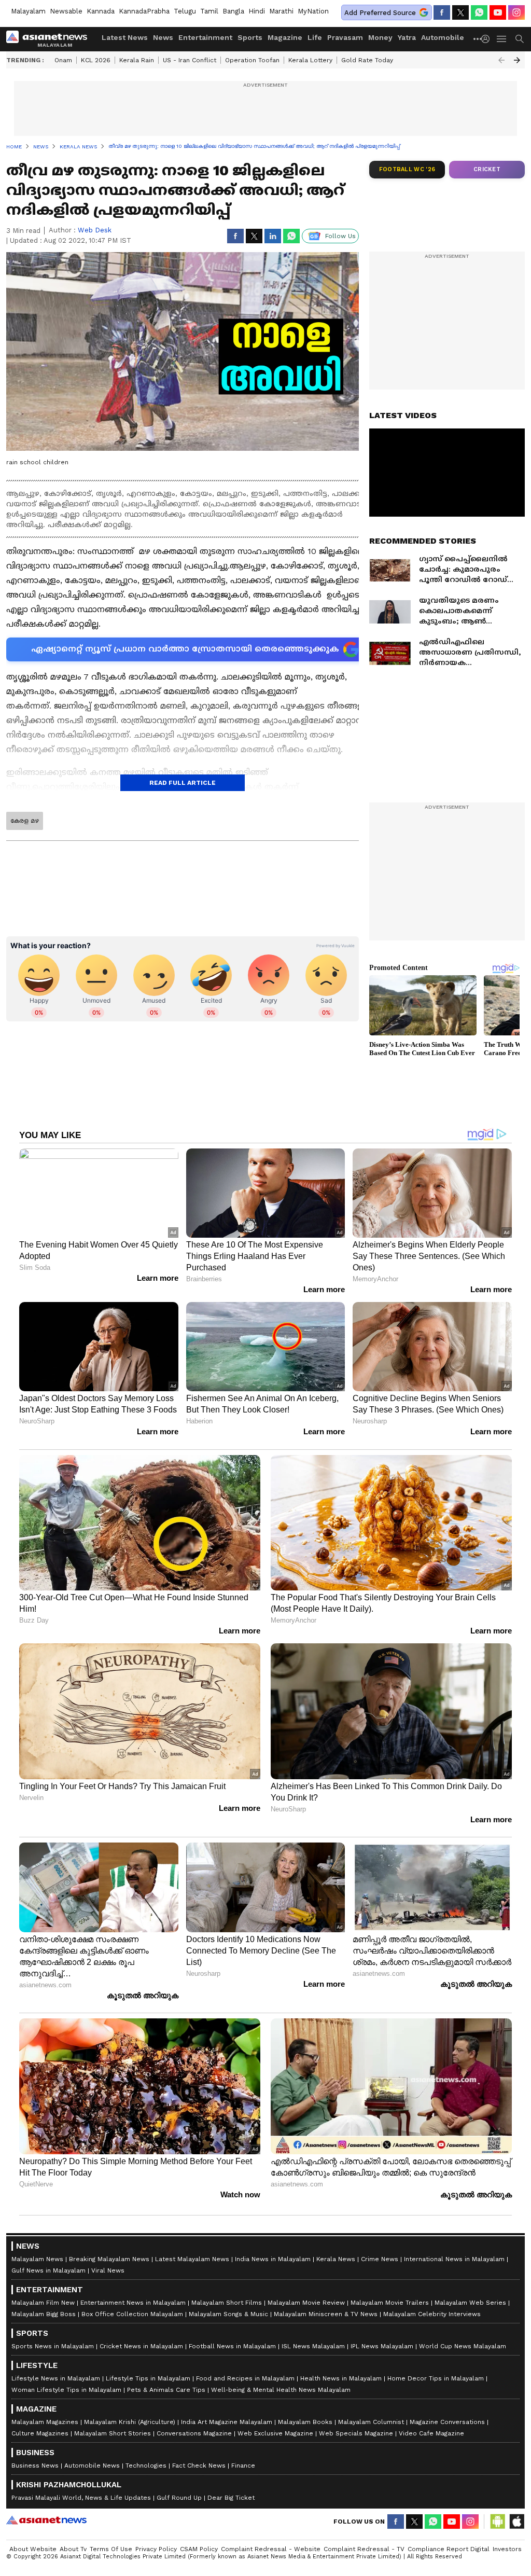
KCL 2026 (96, 60)
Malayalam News (37, 2259)
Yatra (407, 37)
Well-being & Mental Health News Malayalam (281, 2390)
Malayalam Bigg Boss (44, 2314)
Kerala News (336, 2259)
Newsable (66, 11)
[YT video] (498, 12)
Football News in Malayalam (232, 2346)
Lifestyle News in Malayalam (56, 2378)
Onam (63, 60)
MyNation (313, 11)
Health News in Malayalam (341, 2378)
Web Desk (95, 230)
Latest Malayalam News (192, 2259)
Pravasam (345, 37)
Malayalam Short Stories (113, 2433)
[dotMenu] (478, 39)
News (163, 37)
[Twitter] (460, 12)
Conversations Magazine (194, 2433)
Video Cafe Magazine (431, 2433)
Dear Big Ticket (231, 2498)
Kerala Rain (137, 60)
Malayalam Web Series (470, 2303)
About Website (33, 2549)
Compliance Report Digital (449, 2549)
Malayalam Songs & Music (228, 2314)
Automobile (443, 37)
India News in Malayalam (273, 2259)
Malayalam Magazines (45, 2422)
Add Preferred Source (380, 13)
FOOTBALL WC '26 (407, 169)
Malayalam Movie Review (306, 2303)
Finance (243, 2466)
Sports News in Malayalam (53, 2346)
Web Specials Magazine (356, 2433)
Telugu (185, 11)
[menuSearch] (520, 39)
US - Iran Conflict (190, 60)
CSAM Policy (199, 2549)
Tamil (209, 11)
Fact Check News (199, 2466)
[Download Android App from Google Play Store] (498, 2522)
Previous (501, 60)
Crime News (380, 2259)
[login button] (488, 39)
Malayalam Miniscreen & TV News (326, 2314)
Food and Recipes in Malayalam (245, 2378)
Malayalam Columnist (371, 2422)
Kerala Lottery (310, 60)
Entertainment (205, 37)
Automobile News (92, 2466)
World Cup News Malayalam (463, 2346)
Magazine (285, 37)
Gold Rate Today (367, 60)
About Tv (73, 2549)
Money (380, 37)
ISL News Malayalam (313, 2346)
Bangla (233, 11)
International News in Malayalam (454, 2259)
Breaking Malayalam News (109, 2259)
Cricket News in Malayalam (141, 2346)
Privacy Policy (156, 2549)
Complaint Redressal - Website (271, 2549)
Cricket (487, 169)
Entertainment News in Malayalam (133, 2303)
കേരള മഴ (25, 821)
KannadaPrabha (144, 11)
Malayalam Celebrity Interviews (432, 2314)
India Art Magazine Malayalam (227, 2422)
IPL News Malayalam (382, 2346)
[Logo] (50, 39)
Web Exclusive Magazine (275, 2433)
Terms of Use (111, 2549)
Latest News (125, 37)
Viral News (108, 2270)
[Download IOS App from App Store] (516, 2522)
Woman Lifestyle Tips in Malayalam (66, 2390)
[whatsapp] (479, 12)
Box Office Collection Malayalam (132, 2314)
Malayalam (28, 11)
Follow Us (340, 236)
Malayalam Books (305, 2422)
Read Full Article (183, 783)
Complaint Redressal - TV (364, 2549)
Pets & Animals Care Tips (166, 2390)
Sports (250, 37)
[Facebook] (442, 12)
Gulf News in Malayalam (48, 2270)
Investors (507, 2549)
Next (517, 60)
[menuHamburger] (502, 39)
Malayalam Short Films (227, 2303)
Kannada (101, 11)
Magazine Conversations (447, 2422)
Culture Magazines (40, 2433)
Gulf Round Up (179, 2498)
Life (315, 37)
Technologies (146, 2466)
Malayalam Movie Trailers (390, 2303)
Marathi (281, 11)
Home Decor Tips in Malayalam (436, 2378)
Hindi (257, 11)
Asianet (46, 2520)
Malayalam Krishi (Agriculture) (130, 2422)
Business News (35, 2466)
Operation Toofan (252, 60)
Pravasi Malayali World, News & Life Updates (81, 2498)
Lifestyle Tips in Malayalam (148, 2378)
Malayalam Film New (43, 2303)
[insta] (516, 12)
